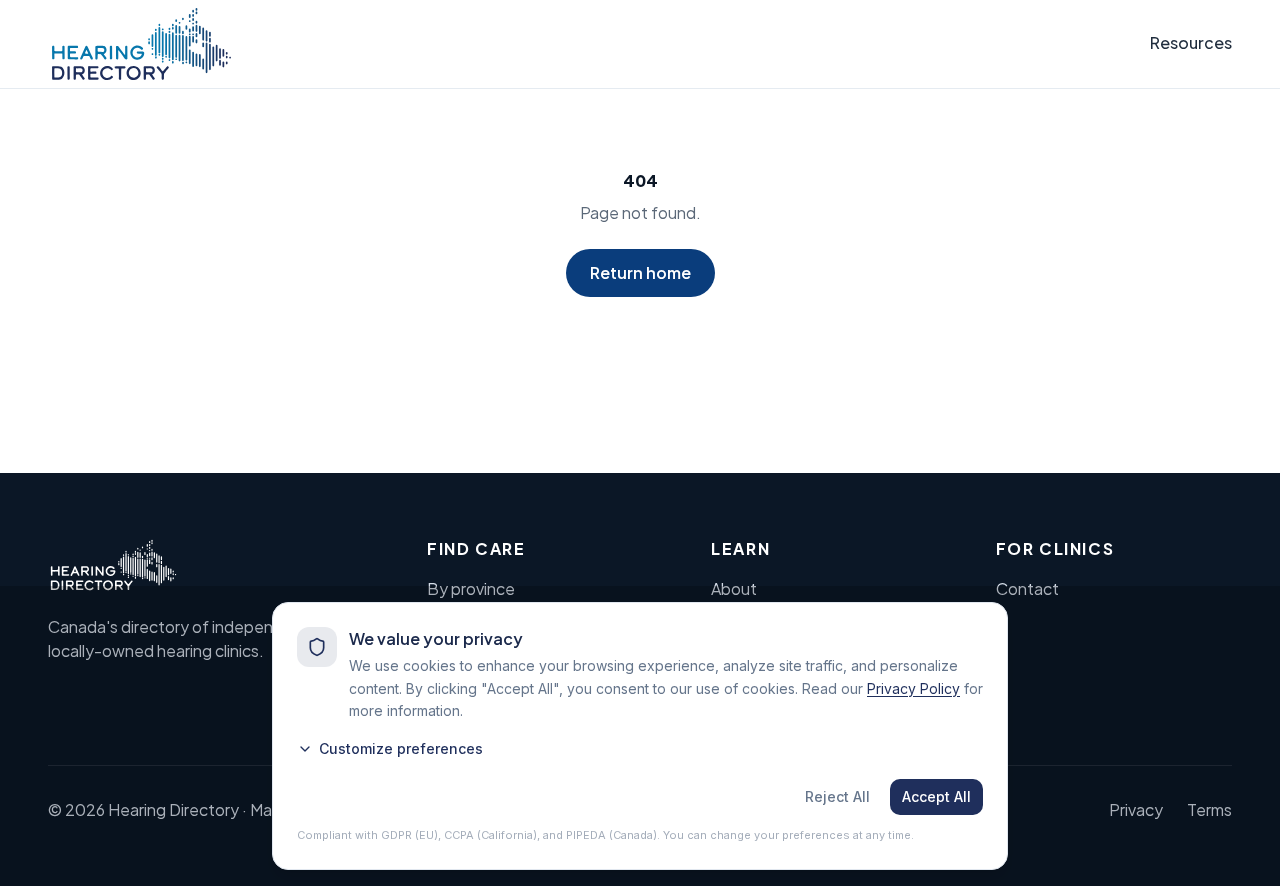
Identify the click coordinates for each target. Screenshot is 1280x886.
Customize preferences (401, 748)
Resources (1191, 42)
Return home (640, 272)
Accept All (936, 796)
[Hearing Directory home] (141, 44)
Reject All (837, 796)
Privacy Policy (913, 688)
